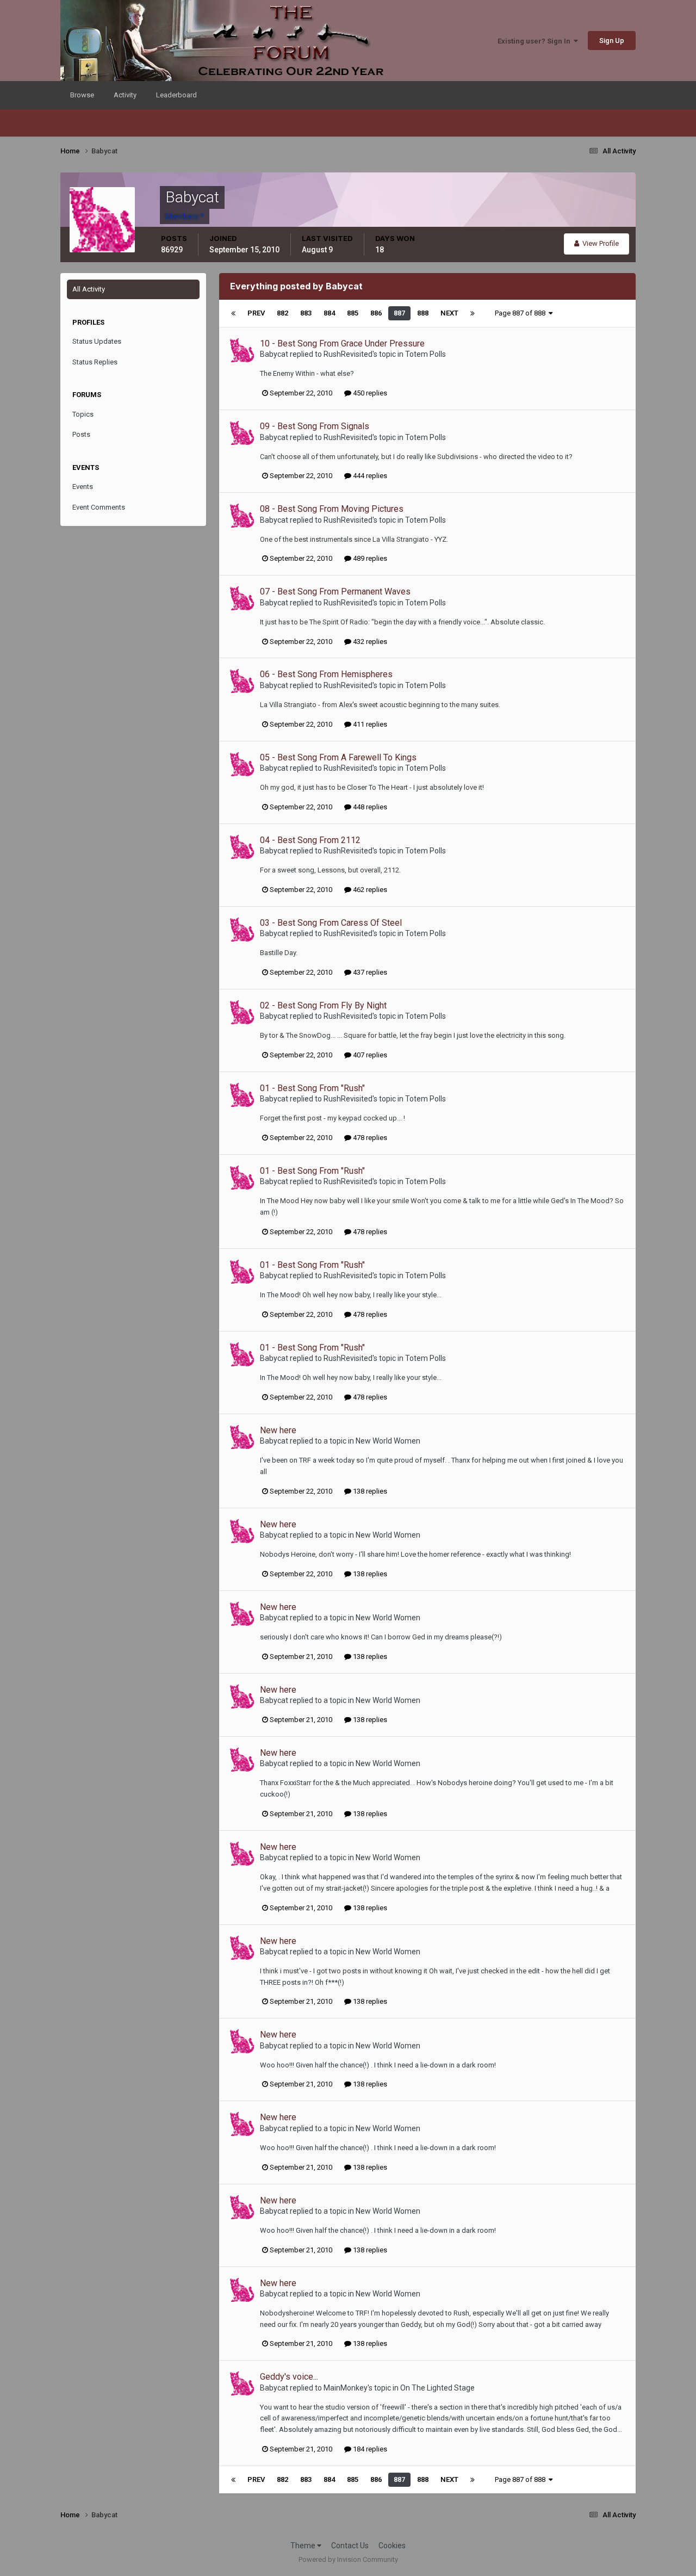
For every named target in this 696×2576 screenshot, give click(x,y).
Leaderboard (176, 95)
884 (329, 313)
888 (423, 313)
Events (83, 487)
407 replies (369, 1055)
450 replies (369, 393)
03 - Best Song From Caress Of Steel (331, 923)
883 (306, 313)
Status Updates (97, 341)
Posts (81, 434)
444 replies (369, 476)
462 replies (369, 890)
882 (282, 313)
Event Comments (99, 507)
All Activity (89, 289)
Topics (83, 414)
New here (278, 1430)
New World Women (388, 1441)
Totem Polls (425, 354)
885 (353, 313)
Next (449, 313)
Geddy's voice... (289, 2377)
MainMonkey (346, 2388)
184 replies (369, 2449)
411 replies (369, 724)
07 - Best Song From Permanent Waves (335, 592)
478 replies (369, 1138)
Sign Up (612, 41)
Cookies (392, 2546)
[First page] (233, 313)
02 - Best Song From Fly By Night (323, 1005)
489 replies (369, 558)
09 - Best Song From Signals (315, 426)
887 (399, 313)
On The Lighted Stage (437, 2388)
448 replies (369, 807)
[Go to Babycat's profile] (242, 350)
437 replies (369, 972)
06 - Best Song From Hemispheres (326, 674)
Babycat (274, 354)
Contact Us (350, 2546)
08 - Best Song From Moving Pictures (332, 509)
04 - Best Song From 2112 (310, 840)
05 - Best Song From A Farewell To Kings (338, 757)
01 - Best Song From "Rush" (312, 1088)
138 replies (369, 1491)
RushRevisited (348, 354)
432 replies (369, 642)
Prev (256, 313)
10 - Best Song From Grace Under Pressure (342, 343)
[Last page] (473, 313)
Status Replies (95, 362)
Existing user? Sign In (536, 41)
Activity (125, 95)
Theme (304, 2546)
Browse (82, 95)
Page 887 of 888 (522, 313)
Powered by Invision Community (348, 2559)
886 (376, 313)
